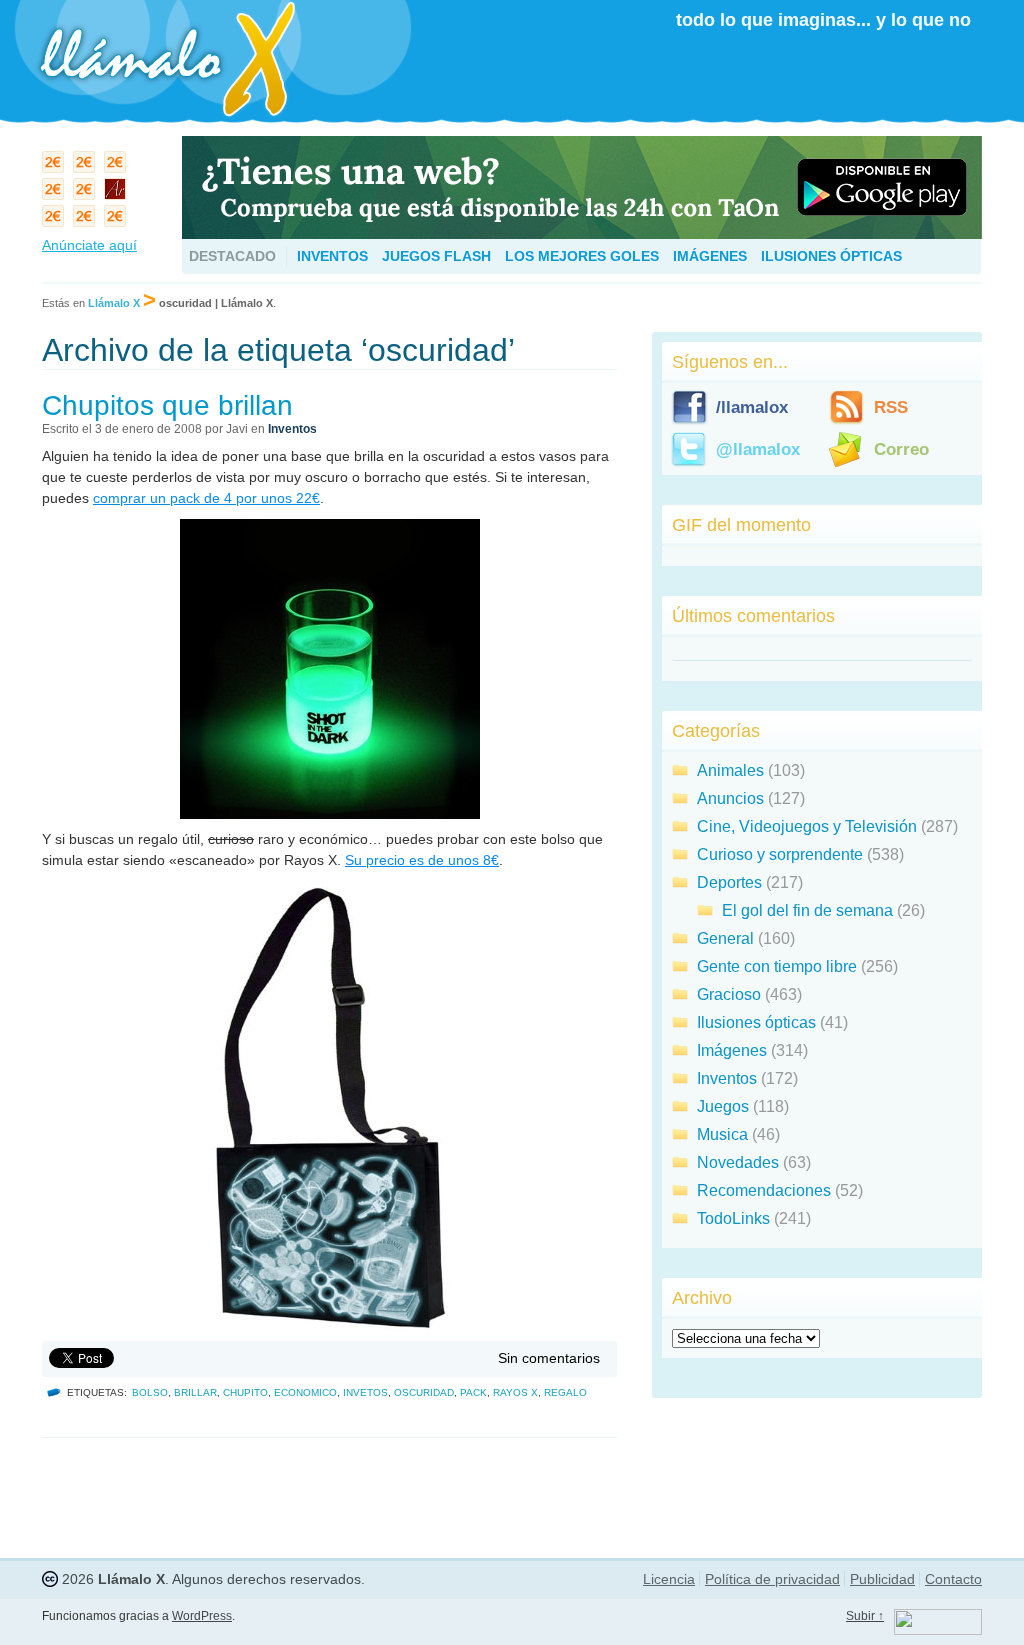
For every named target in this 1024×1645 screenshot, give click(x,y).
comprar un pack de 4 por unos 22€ (206, 498)
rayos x (515, 1392)
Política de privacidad (772, 1579)
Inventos (332, 256)
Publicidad (882, 1579)
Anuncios (730, 798)
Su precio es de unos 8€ (422, 860)
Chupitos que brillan (167, 405)
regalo (565, 1392)
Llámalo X (114, 303)
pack (473, 1392)
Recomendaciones (764, 1190)
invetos (365, 1392)
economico (305, 1392)
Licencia (669, 1579)
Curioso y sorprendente (780, 854)
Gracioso (729, 994)
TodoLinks (733, 1218)
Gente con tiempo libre (777, 966)
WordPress (202, 1616)
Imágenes (710, 256)
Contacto (953, 1579)
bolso (150, 1392)
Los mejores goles (582, 256)
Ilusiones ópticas (831, 256)
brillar (195, 1392)
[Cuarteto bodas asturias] (117, 193)
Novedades (738, 1162)
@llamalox (758, 449)
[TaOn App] (582, 233)
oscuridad (424, 1392)
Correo (901, 449)
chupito (245, 1392)
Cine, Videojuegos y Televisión (807, 826)
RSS (891, 407)
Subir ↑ (865, 1616)
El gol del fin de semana (807, 910)
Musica (722, 1134)
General (725, 938)
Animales (730, 770)
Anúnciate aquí (89, 245)
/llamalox (752, 407)
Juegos (723, 1106)
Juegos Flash (436, 256)
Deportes (729, 882)
